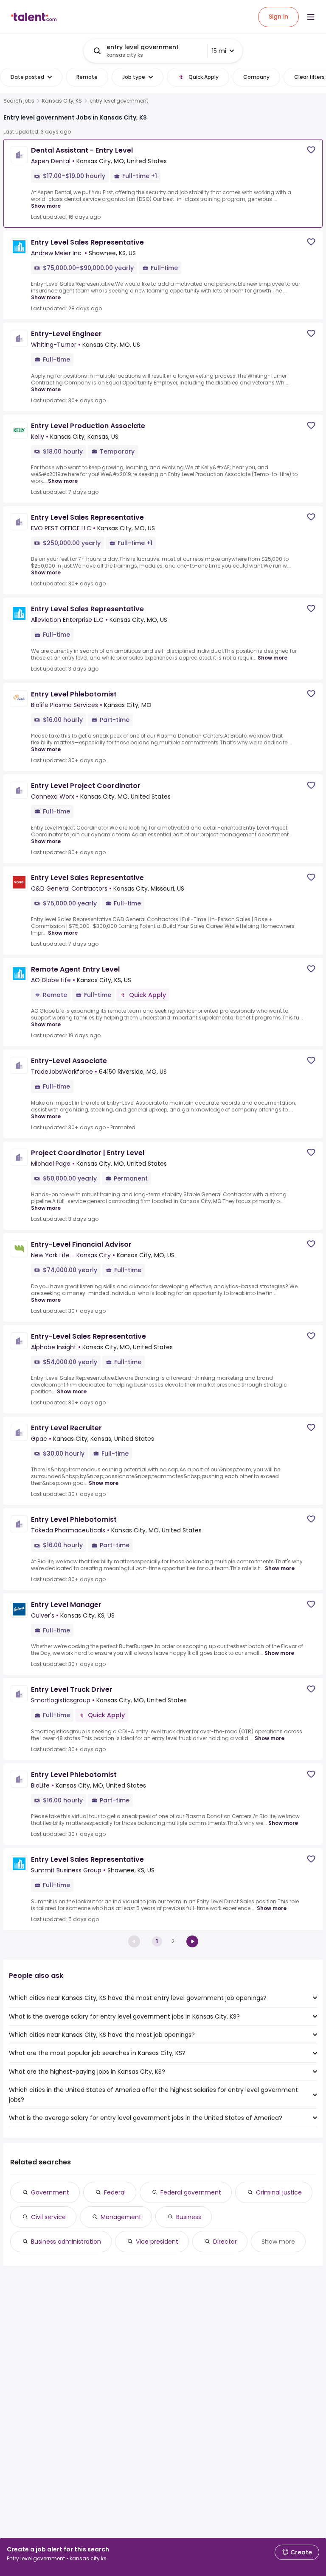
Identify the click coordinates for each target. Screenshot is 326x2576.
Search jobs (19, 101)
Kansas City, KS (62, 101)
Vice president (157, 2242)
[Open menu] (311, 17)
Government (50, 2192)
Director (225, 2242)
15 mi (219, 51)
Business (189, 2217)
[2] (192, 1941)
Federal (115, 2192)
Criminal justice (279, 2192)
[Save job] (311, 150)
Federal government (191, 2192)
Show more (46, 206)
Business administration (66, 2242)
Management (121, 2217)
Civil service (48, 2217)
